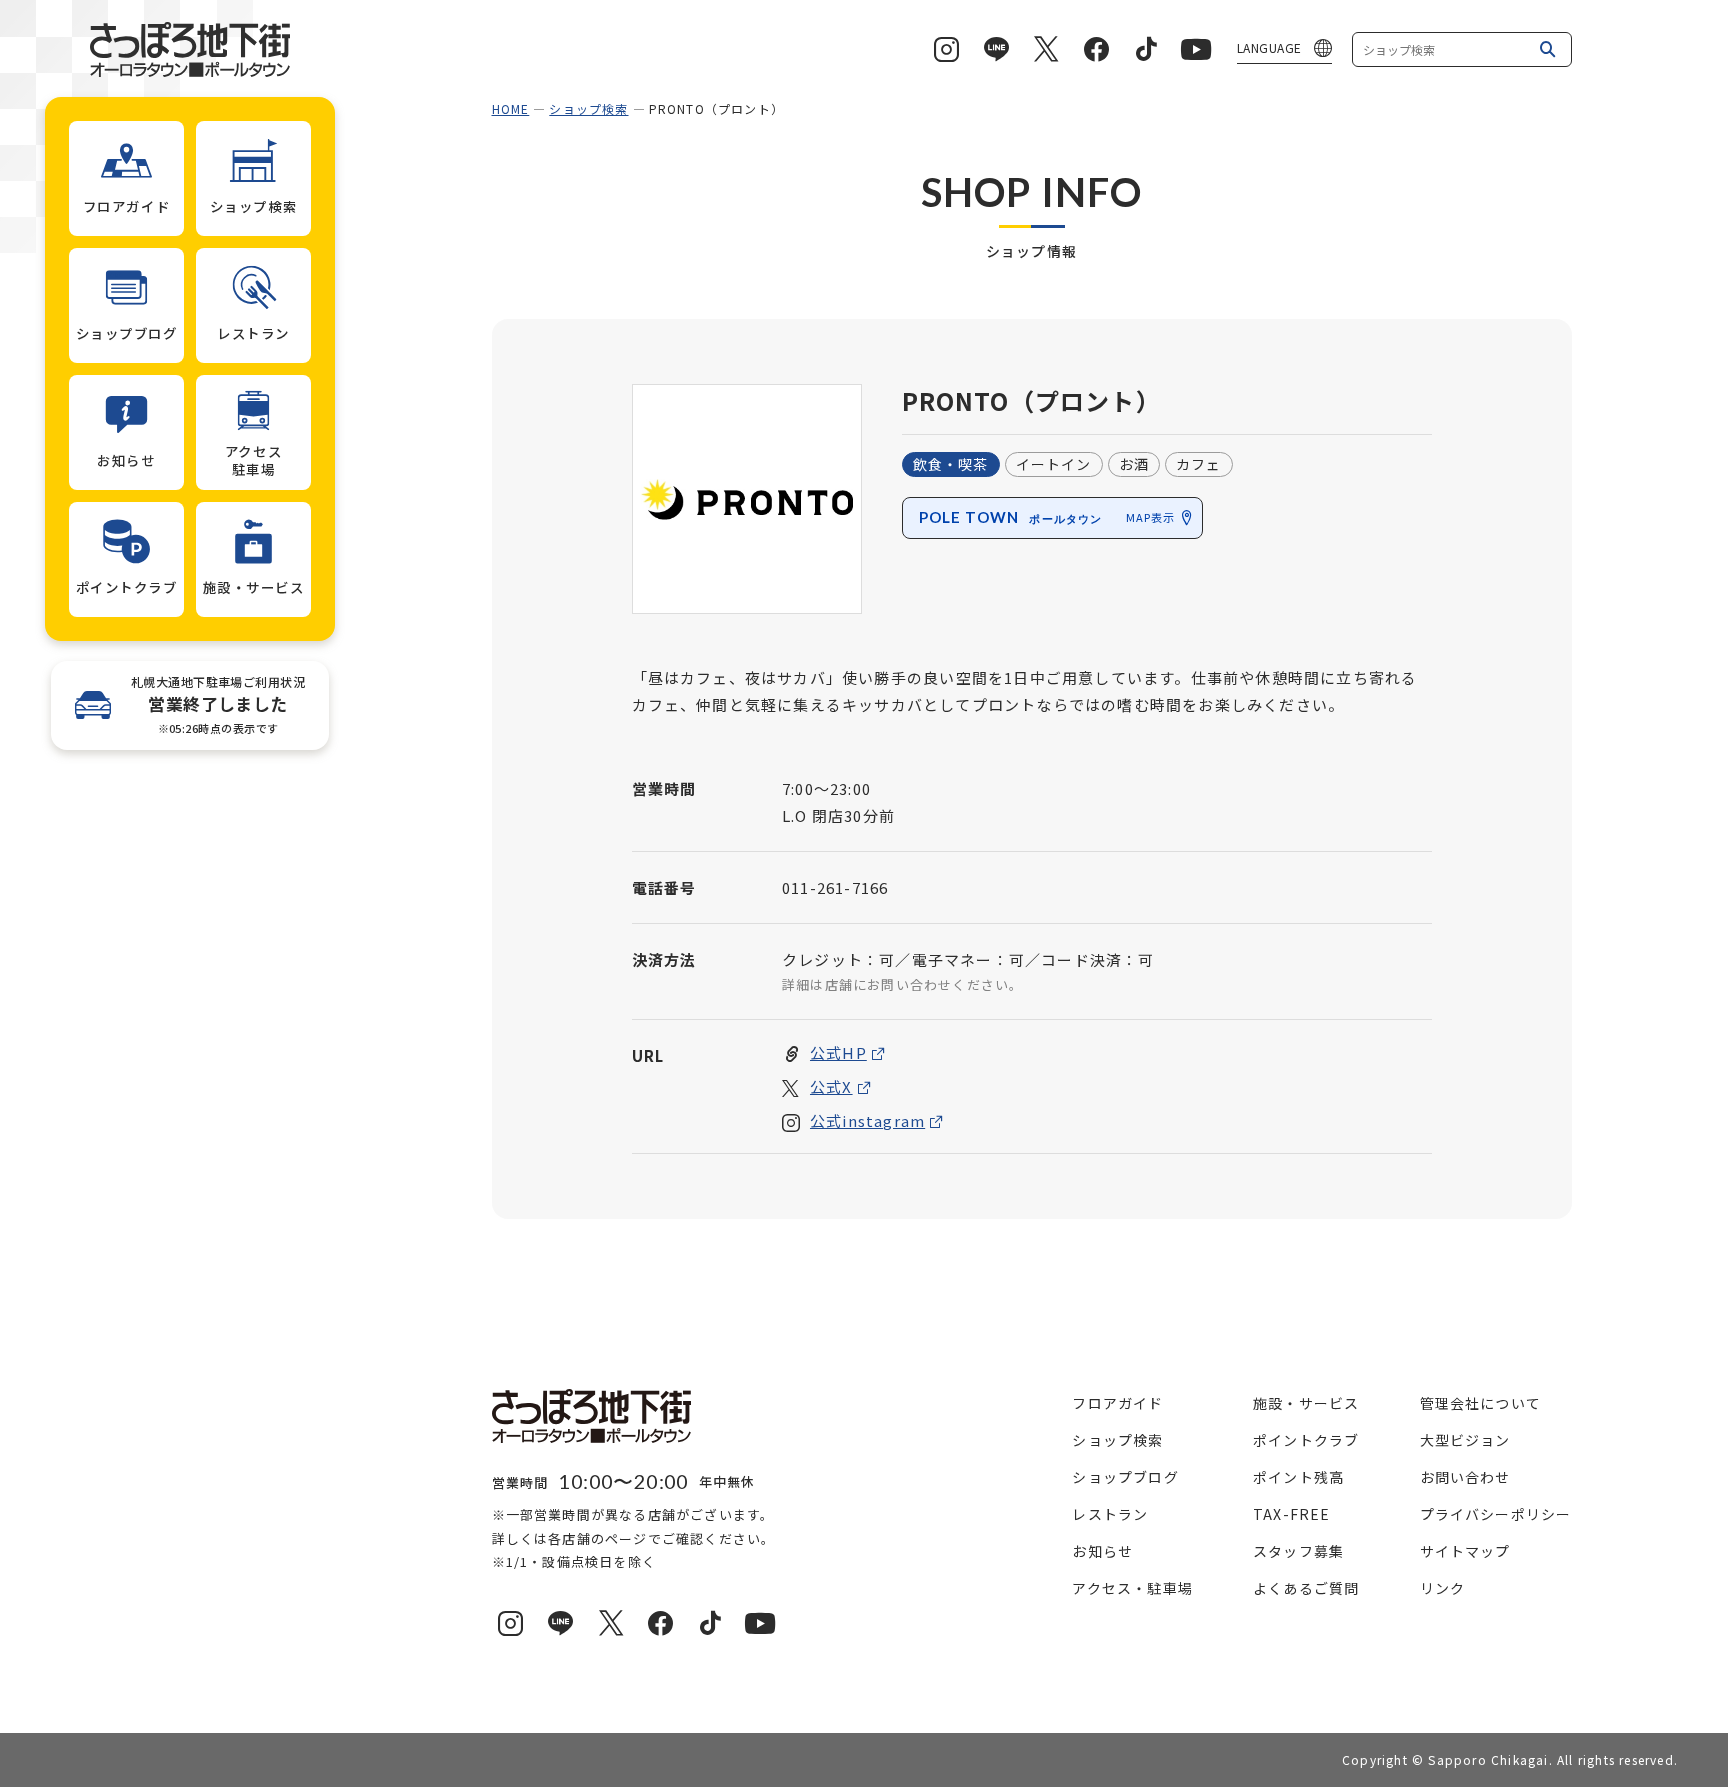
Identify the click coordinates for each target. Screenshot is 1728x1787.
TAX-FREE (1292, 1514)
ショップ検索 (588, 108)
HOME (511, 108)
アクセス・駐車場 (1132, 1588)
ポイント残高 (1298, 1477)
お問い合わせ (1465, 1477)
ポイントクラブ (1306, 1440)
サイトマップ (1465, 1551)
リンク (1443, 1588)
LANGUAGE (1269, 47)
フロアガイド (1117, 1403)
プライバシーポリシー (1496, 1514)
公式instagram (867, 1120)
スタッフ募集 (1298, 1551)
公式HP (838, 1052)
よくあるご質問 (1306, 1588)
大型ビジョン (1465, 1440)
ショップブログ (1125, 1477)
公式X (831, 1086)
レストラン (1110, 1514)
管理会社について (1481, 1403)
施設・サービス (1306, 1403)
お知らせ (1102, 1551)
